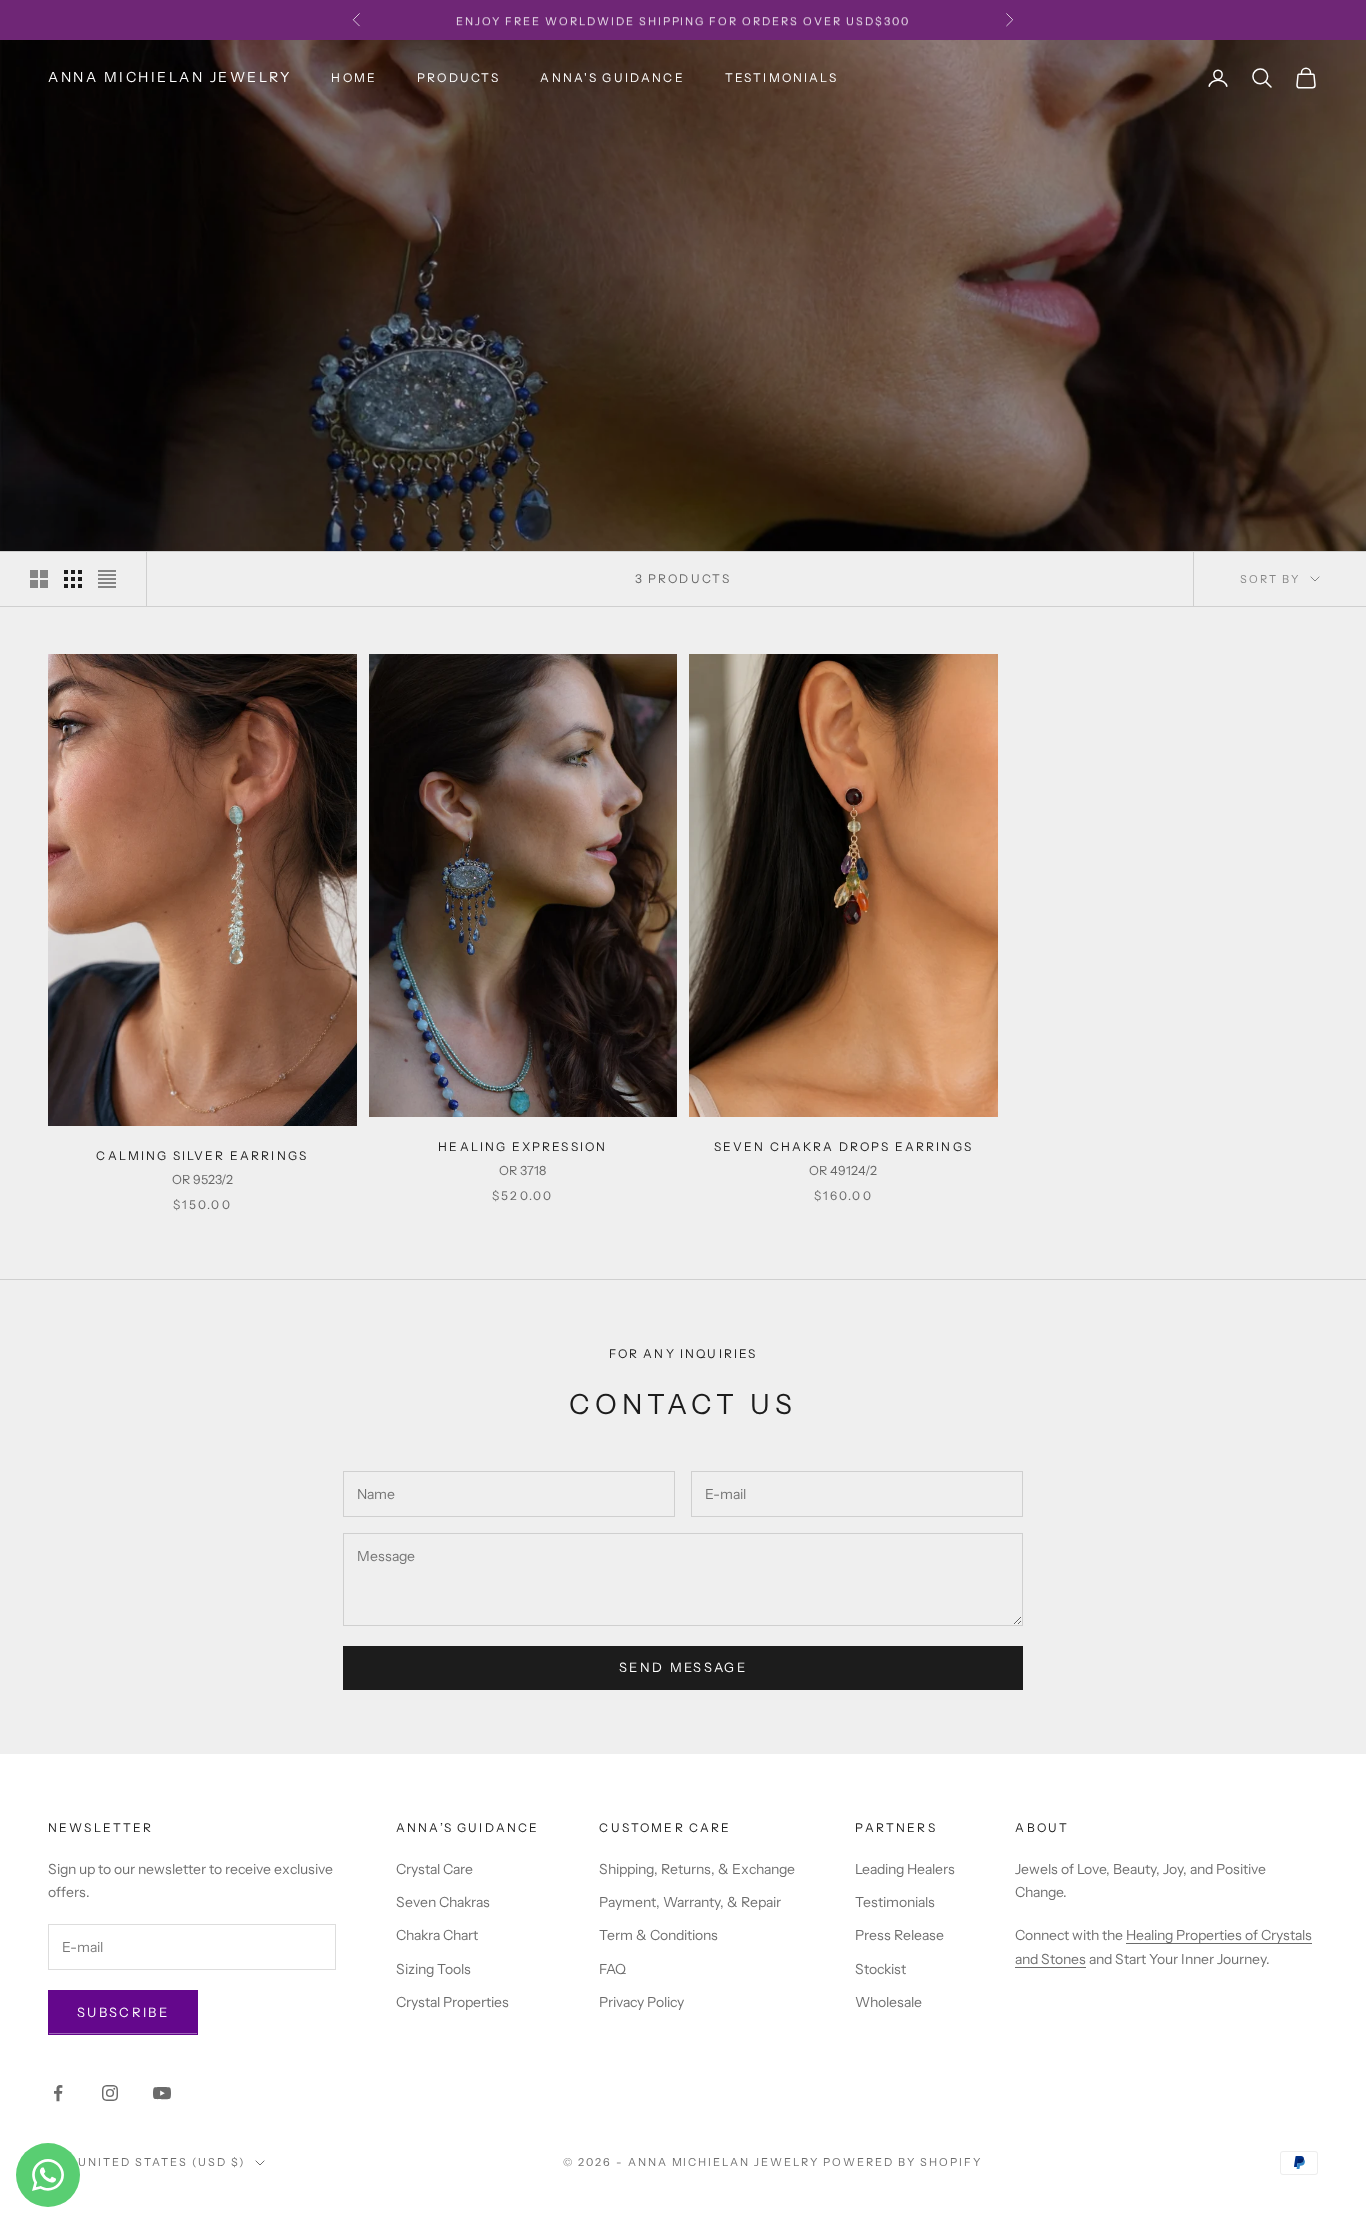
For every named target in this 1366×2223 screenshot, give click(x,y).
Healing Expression (522, 1146)
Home (354, 77)
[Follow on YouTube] (162, 2093)
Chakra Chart (437, 1935)
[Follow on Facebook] (58, 2093)
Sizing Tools (433, 1969)
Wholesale (888, 2002)
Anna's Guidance (612, 77)
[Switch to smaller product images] (73, 579)
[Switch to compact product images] (107, 579)
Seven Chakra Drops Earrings (843, 1146)
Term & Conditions (658, 1935)
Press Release (899, 1935)
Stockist (880, 1969)
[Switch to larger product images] (39, 579)
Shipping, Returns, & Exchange (697, 1869)
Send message (683, 1667)
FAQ (612, 1969)
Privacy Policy (641, 2002)
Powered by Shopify (902, 2162)
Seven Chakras (443, 1902)
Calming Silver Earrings (202, 1155)
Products (458, 77)
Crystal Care (434, 1869)
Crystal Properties (452, 2002)
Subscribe (123, 2012)
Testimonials (781, 77)
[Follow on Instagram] (110, 2093)
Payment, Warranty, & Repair (690, 1902)
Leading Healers (905, 1869)
